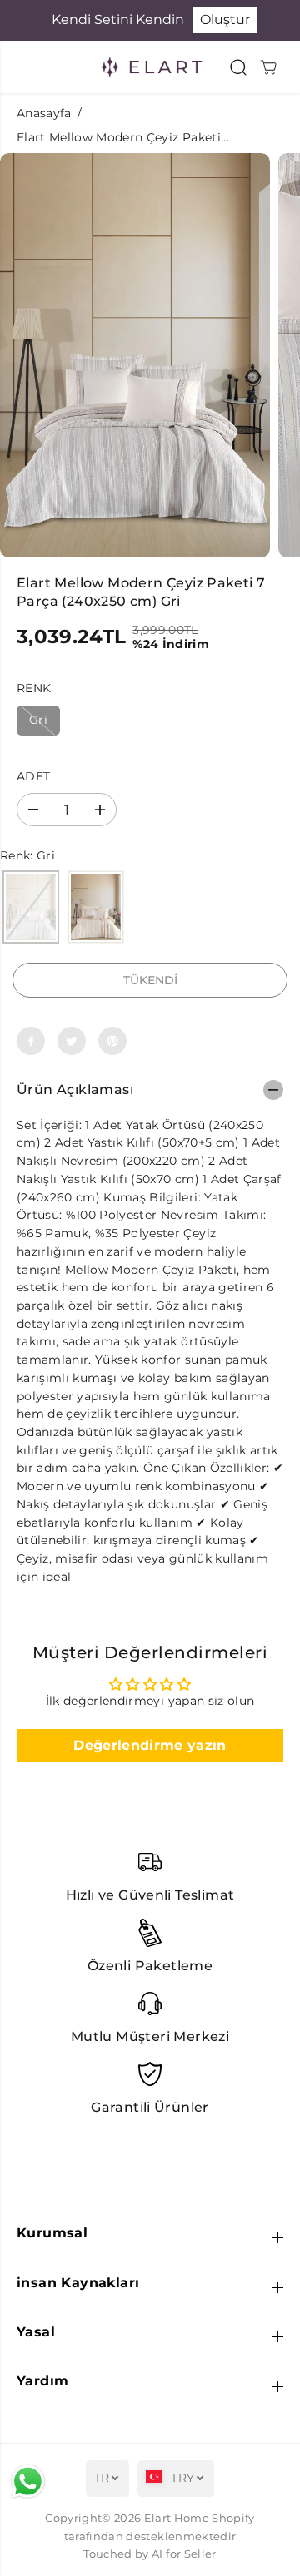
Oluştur (225, 20)
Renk (34, 688)
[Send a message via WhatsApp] (28, 2482)
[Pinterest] (112, 1041)
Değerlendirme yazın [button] (150, 1745)
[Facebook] (31, 1041)
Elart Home (177, 2518)
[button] (27, 67)
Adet (33, 776)
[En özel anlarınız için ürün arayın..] (238, 67)
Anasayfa (44, 113)
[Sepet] (268, 67)
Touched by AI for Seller (150, 2554)
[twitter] (72, 1041)
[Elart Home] (150, 67)
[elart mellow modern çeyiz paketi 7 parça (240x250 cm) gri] (135, 355)
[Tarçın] (96, 908)
